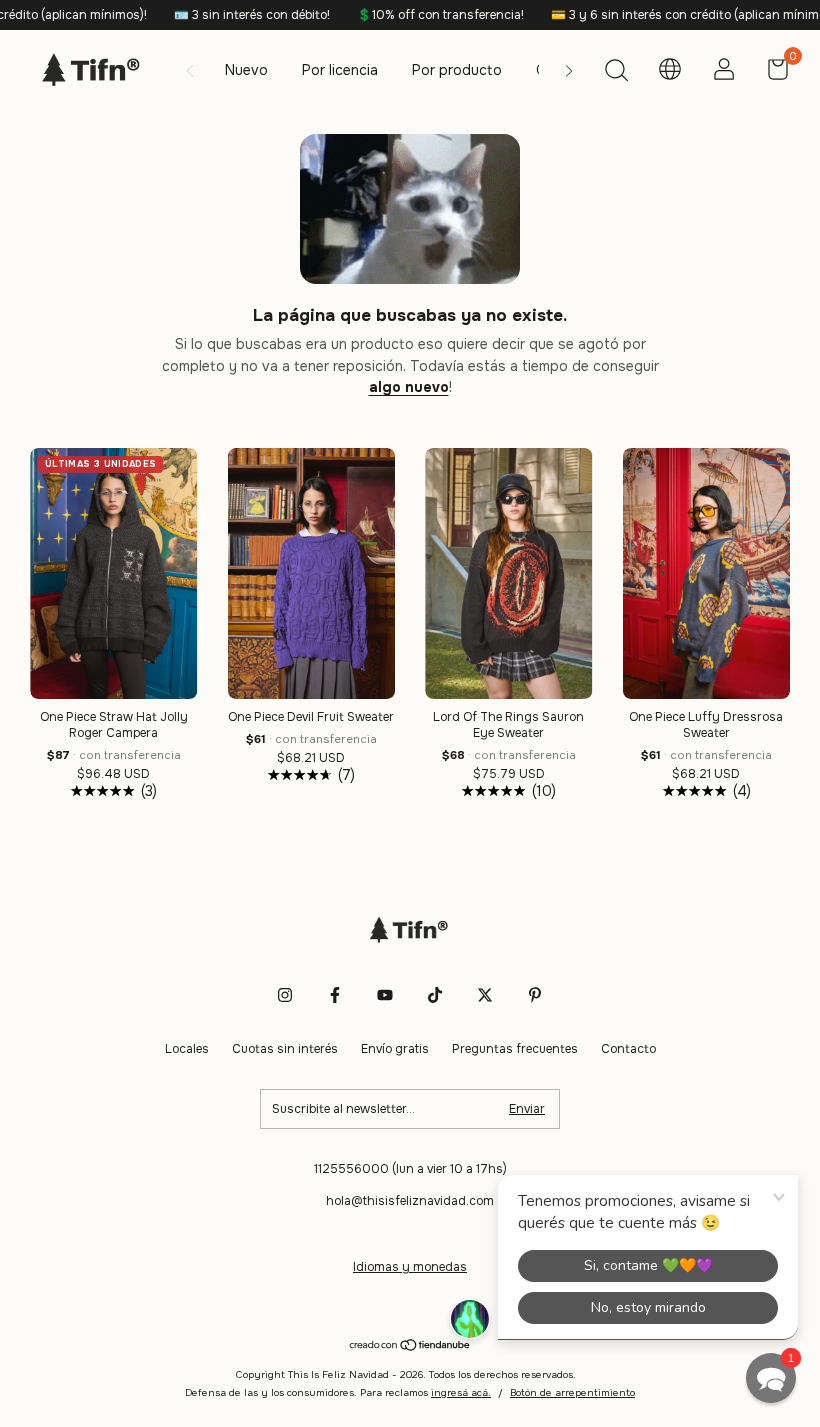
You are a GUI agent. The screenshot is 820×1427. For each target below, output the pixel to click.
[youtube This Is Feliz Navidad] (385, 995)
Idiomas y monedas (410, 1267)
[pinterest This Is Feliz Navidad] (535, 995)
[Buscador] (616, 73)
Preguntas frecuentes (515, 1049)
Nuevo (246, 70)
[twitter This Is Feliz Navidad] (485, 995)
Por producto (457, 70)
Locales (187, 1049)
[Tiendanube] (410, 1347)
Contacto (628, 1049)
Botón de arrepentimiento (572, 1392)
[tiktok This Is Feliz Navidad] (435, 995)
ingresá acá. (461, 1392)
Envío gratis (395, 1049)
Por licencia (340, 70)
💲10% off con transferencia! (405, 15)
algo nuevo (409, 387)
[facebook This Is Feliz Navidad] (335, 995)
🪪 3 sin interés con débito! (216, 15)
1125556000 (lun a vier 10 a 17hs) (410, 1169)
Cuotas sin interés (285, 1049)
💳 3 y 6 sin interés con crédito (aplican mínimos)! (660, 15)
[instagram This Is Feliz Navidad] (285, 995)
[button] (771, 1378)
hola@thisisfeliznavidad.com (410, 1201)
